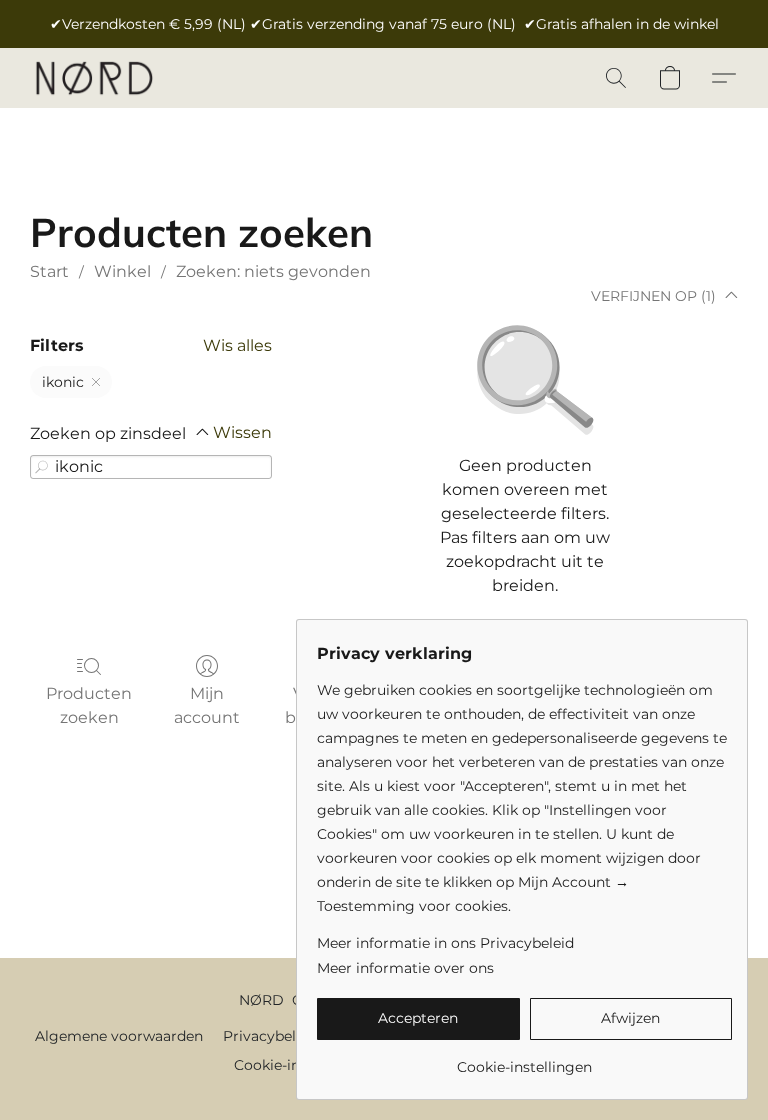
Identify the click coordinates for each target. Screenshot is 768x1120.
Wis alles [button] (237, 345)
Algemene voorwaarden (119, 1036)
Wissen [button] (242, 432)
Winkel (122, 271)
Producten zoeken (89, 705)
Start (49, 271)
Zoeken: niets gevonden (273, 271)
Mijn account (207, 705)
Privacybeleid (270, 1036)
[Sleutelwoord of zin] (42, 467)
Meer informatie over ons (405, 968)
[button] (93, 78)
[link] (524, 1059)
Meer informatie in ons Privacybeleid (445, 943)
